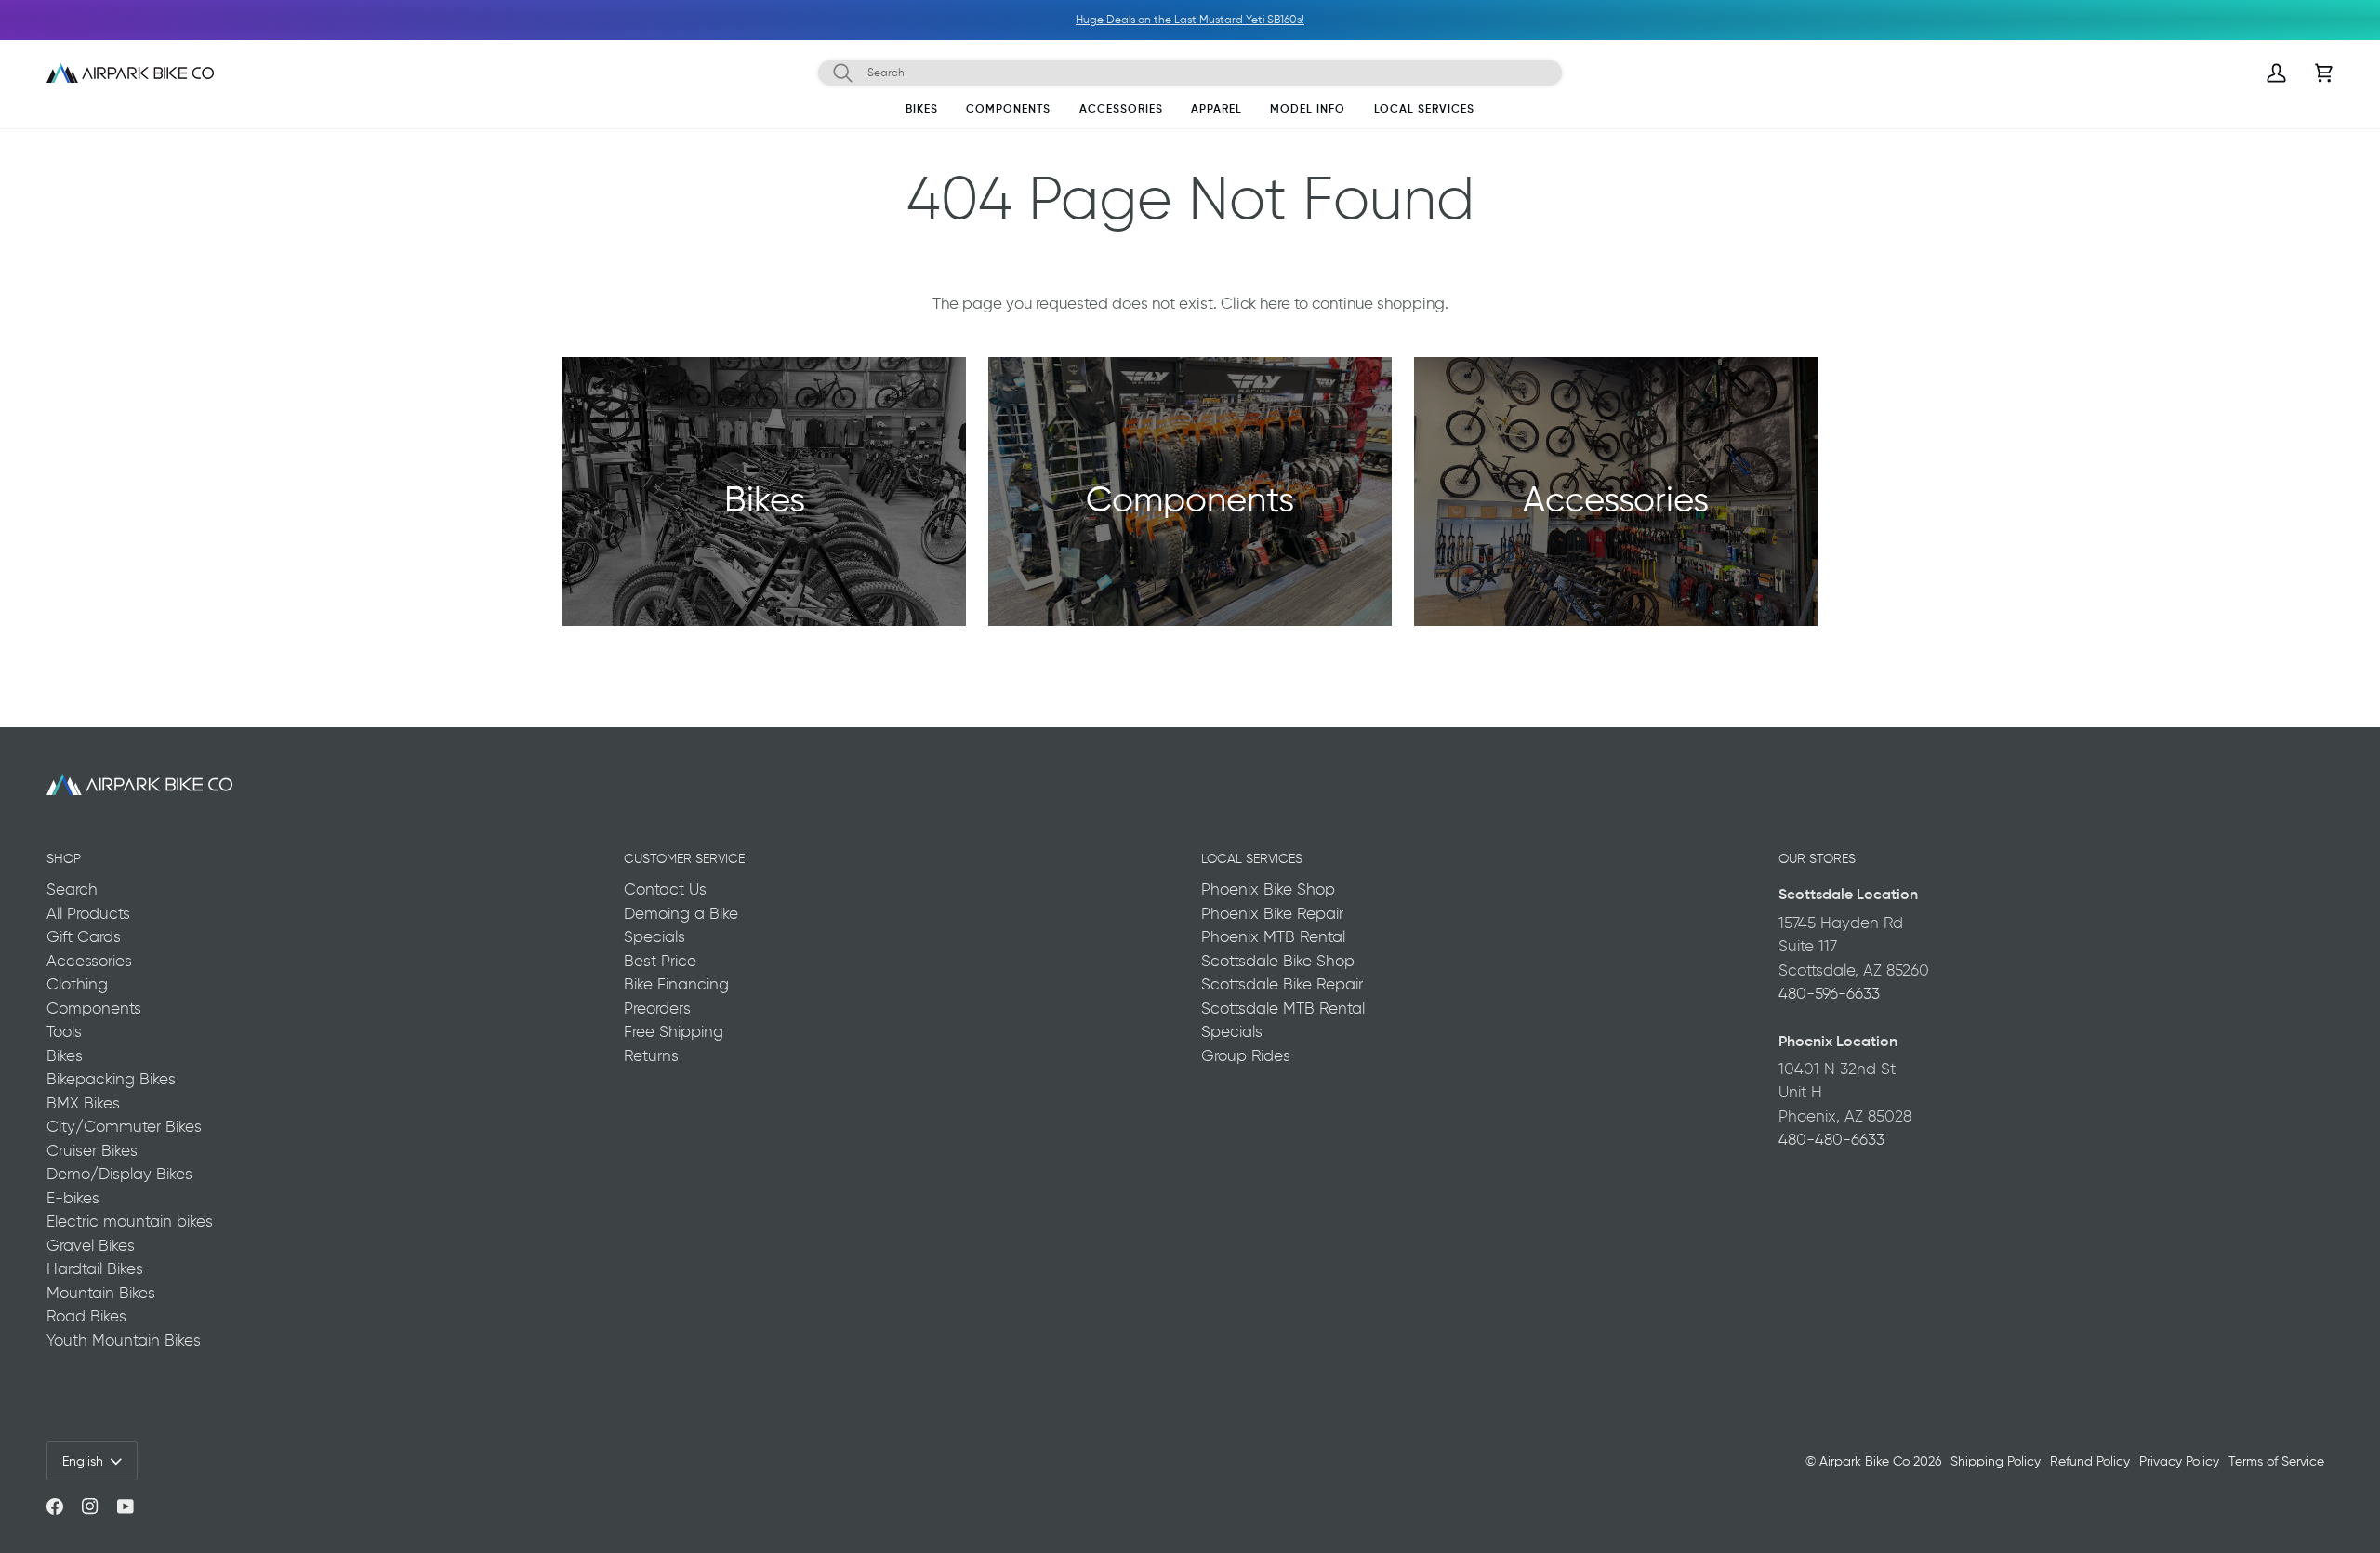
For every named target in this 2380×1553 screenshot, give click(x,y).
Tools (64, 1031)
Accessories (89, 961)
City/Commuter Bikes (124, 1126)
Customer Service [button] (684, 858)
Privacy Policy (2179, 1461)
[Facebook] (55, 1507)
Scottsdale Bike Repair (1282, 984)
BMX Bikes (83, 1103)
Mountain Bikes (101, 1293)
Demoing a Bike (681, 913)
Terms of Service (2276, 1461)
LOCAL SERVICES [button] (1252, 858)
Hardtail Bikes (95, 1268)
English (83, 1461)
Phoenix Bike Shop (1268, 889)
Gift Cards (84, 936)
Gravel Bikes (91, 1245)
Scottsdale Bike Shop (1278, 961)
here (1275, 303)
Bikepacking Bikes (111, 1079)
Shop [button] (64, 858)
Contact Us (665, 889)
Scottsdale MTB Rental (1283, 1008)
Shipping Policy (1996, 1461)
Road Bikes (86, 1316)
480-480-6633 (1831, 1139)
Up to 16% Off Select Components (1427, 20)
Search (72, 889)
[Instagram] (90, 1507)
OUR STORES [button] (1817, 858)
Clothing (77, 984)
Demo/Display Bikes (119, 1174)
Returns (651, 1055)
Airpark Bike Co (1864, 1461)
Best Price (660, 961)
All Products (88, 913)
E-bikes (73, 1198)
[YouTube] (126, 1507)
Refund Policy (2090, 1461)
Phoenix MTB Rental (1273, 936)
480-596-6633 (1829, 993)
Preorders (657, 1008)
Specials (654, 936)
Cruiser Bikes (92, 1150)
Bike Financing (676, 984)
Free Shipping (674, 1031)
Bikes (65, 1055)
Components (94, 1008)
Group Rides (1246, 1055)
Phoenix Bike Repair (1272, 913)
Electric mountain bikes (130, 1221)
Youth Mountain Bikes (124, 1340)
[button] (922, 113)
